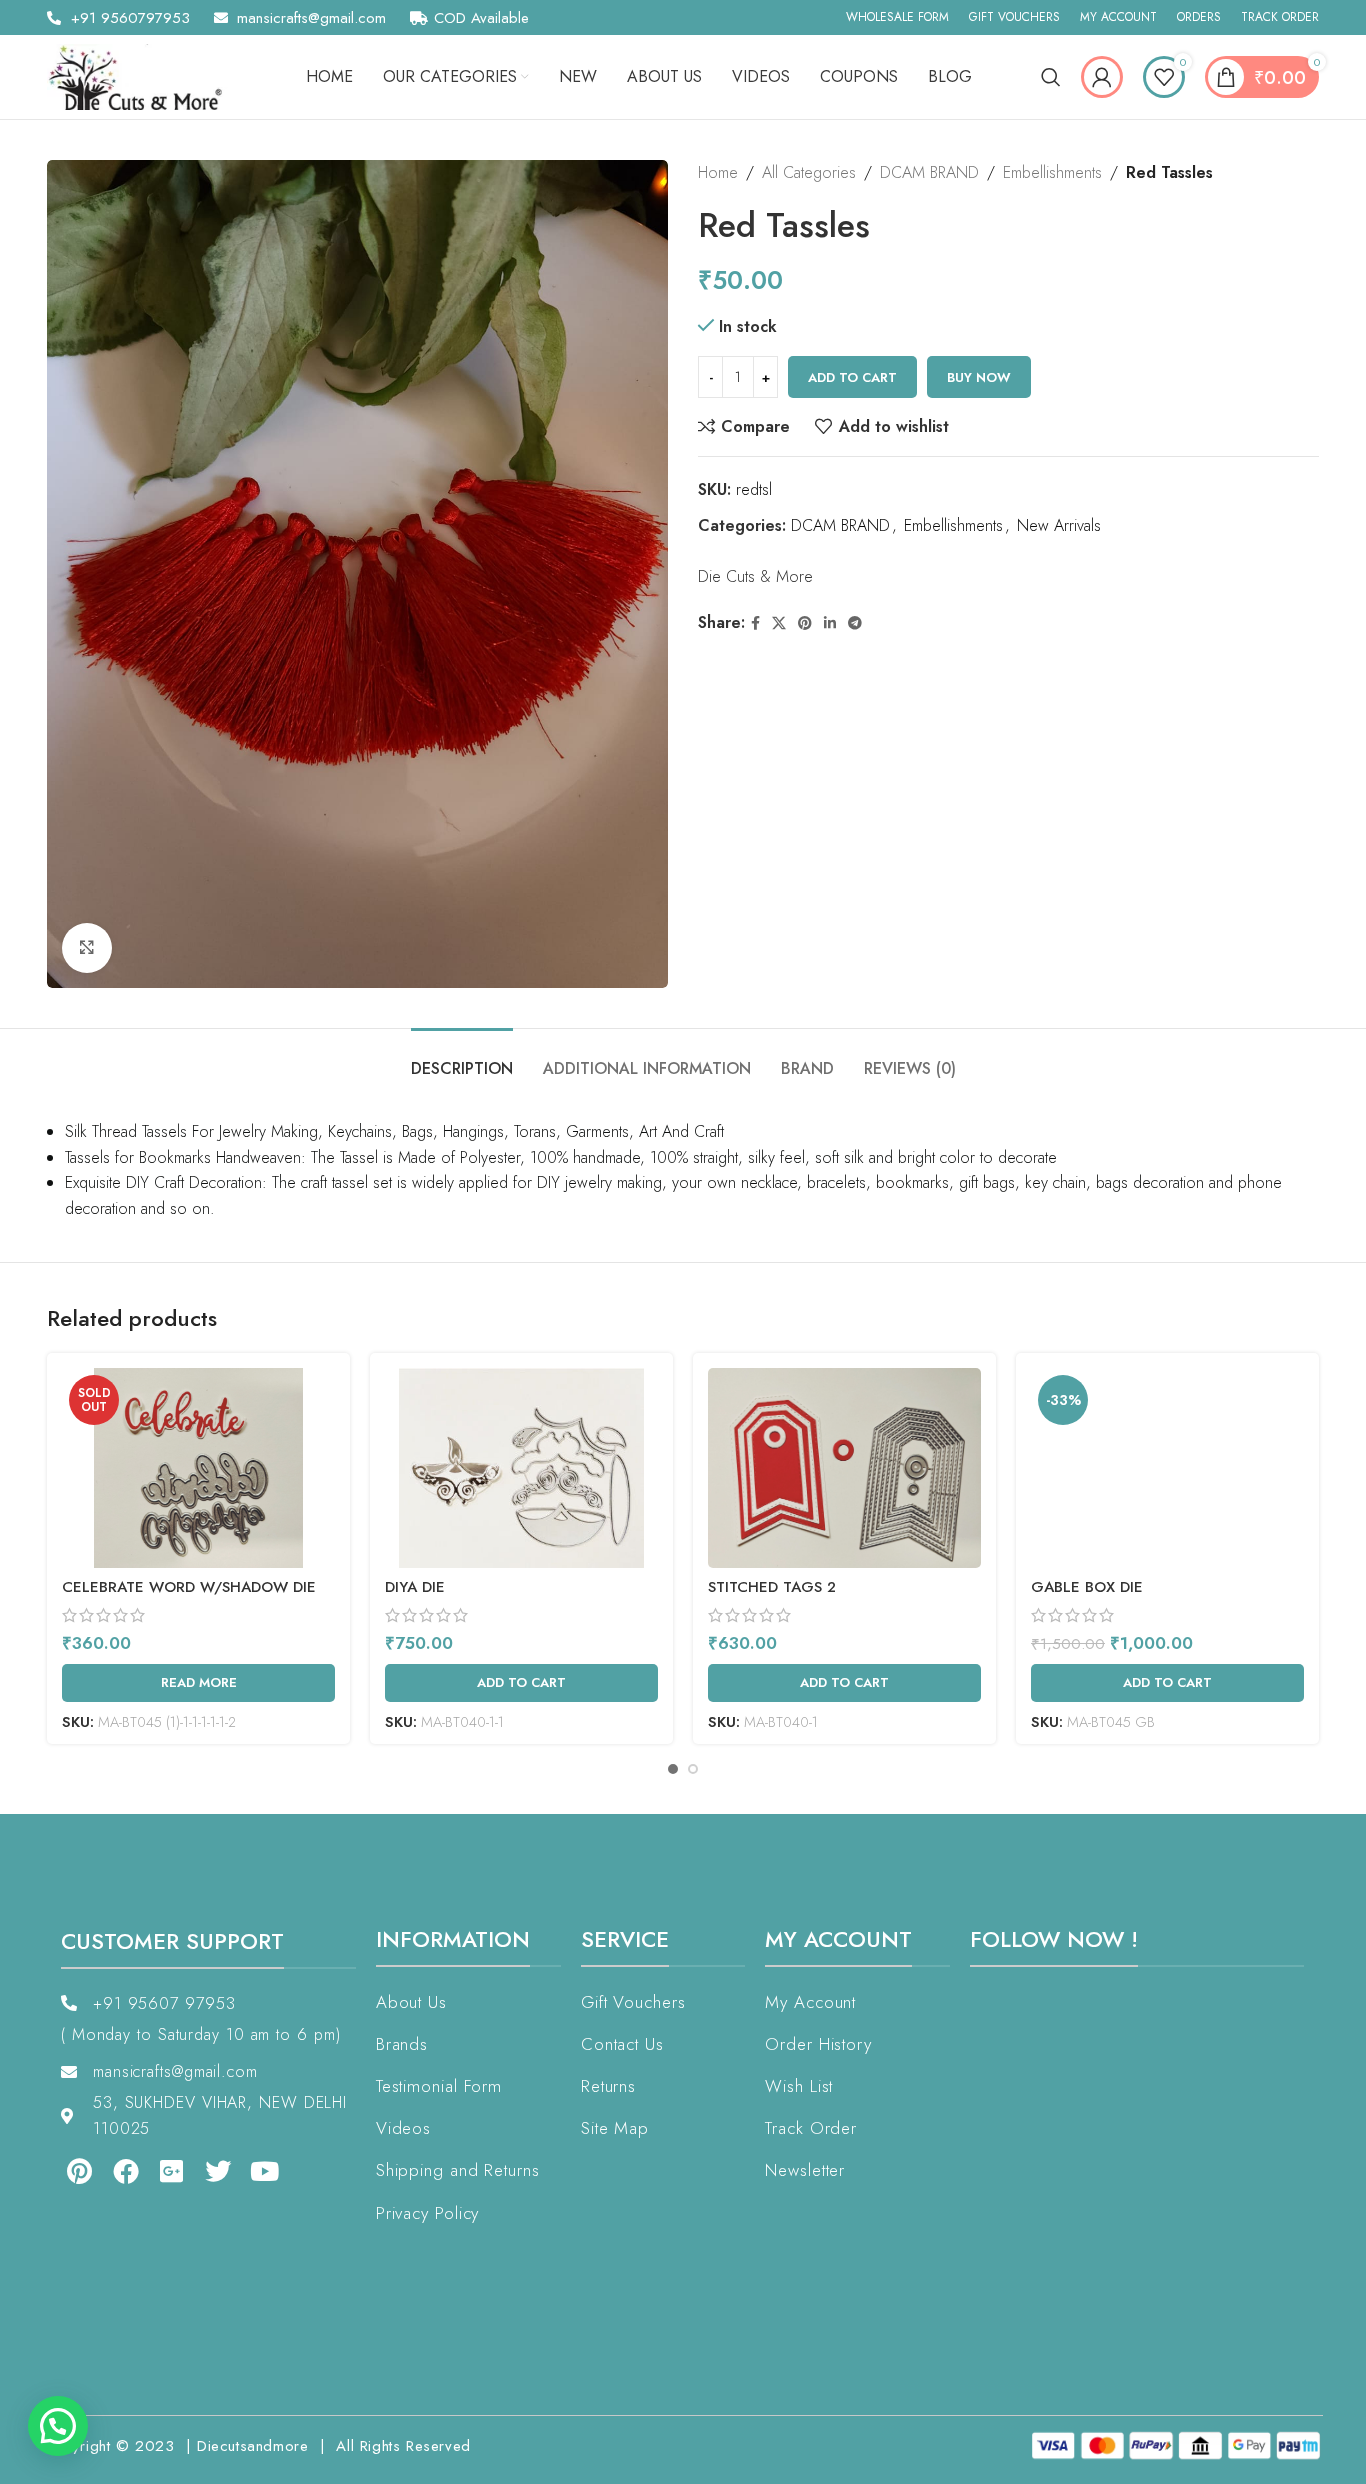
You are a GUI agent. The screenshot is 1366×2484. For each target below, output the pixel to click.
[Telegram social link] (855, 623)
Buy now (979, 377)
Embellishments (1052, 172)
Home (718, 172)
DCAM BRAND (929, 172)
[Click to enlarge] (87, 948)
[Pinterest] (79, 2171)
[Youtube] (265, 2171)
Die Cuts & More (755, 576)
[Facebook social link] (755, 623)
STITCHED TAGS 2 (772, 1587)
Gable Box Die (1087, 1587)
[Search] (1051, 77)
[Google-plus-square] (172, 2171)
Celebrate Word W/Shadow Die (189, 1587)
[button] (58, 2426)
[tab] (462, 1058)
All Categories (809, 172)
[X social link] (779, 623)
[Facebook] (125, 2171)
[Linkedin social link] (830, 623)
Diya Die (415, 1587)
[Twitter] (218, 2171)
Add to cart (852, 377)
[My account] (1102, 77)
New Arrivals (1059, 525)
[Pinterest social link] (805, 623)
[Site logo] (142, 75)
